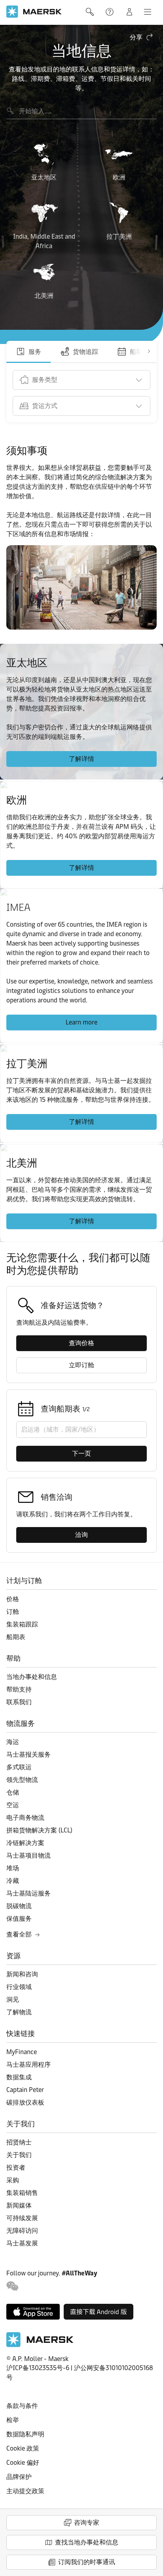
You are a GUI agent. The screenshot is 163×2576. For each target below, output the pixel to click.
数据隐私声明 (25, 2434)
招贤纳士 (19, 2142)
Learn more (81, 1022)
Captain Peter (25, 2090)
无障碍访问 (22, 2231)
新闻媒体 (19, 2205)
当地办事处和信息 (32, 1677)
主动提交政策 (25, 2491)
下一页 (81, 1453)
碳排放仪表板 (25, 2102)
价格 (13, 1599)
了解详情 (81, 759)
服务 (35, 352)
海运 (13, 1742)
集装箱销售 (22, 2193)
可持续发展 (22, 2218)
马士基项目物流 (28, 1855)
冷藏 (13, 1881)
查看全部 (19, 1934)
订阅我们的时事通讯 (87, 2562)
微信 (12, 2286)
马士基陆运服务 (28, 1893)
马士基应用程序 (28, 2065)
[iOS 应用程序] (33, 2312)
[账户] (129, 12)
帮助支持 (110, 12)
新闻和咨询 (22, 1974)
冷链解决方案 (25, 1843)
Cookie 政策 (23, 2448)
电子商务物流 (25, 1818)
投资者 (16, 2168)
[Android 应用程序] (99, 2312)
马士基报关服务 (28, 1754)
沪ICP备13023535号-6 (38, 2368)
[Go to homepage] (34, 12)
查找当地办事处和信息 (87, 2542)
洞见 (13, 1999)
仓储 (13, 1792)
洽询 (81, 1535)
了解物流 (19, 2012)
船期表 (16, 1637)
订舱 (13, 1612)
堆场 (13, 1868)
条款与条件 (22, 2406)
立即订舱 (81, 1365)
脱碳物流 (19, 1906)
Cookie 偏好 (23, 2463)
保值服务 (19, 1919)
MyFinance (22, 2052)
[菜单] (148, 12)
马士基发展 (22, 2243)
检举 (13, 2420)
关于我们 (19, 2155)
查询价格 (81, 1343)
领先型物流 (22, 1780)
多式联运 (19, 1767)
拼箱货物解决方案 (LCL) (39, 1830)
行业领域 (19, 1987)
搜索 (91, 12)
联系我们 (19, 1702)
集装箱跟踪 (22, 1624)
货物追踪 (85, 352)
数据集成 (19, 2077)
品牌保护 (19, 2477)
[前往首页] (40, 2345)
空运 (13, 1805)
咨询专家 (87, 2523)
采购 (13, 2180)
